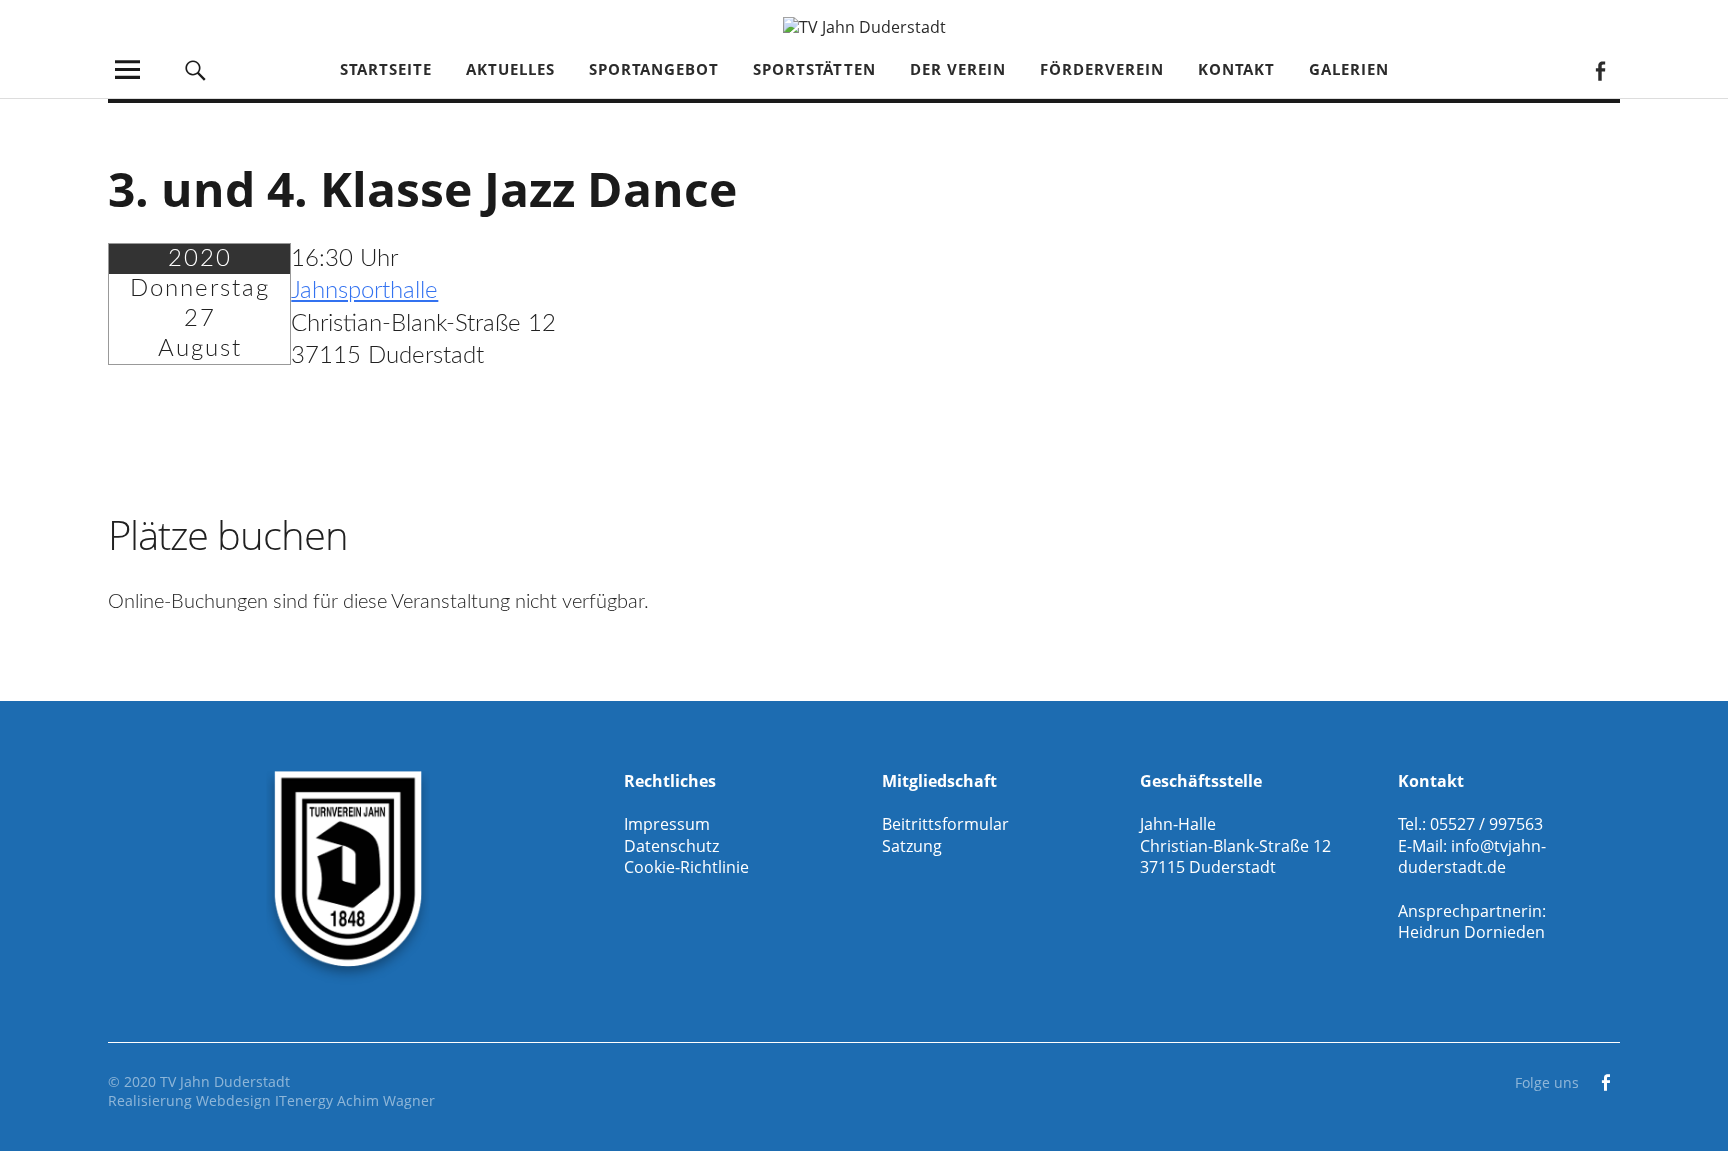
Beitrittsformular (945, 824)
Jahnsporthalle (364, 291)
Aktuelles (510, 69)
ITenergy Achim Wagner (355, 1100)
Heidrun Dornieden (1471, 932)
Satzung (912, 846)
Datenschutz (671, 846)
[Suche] (196, 69)
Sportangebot (654, 69)
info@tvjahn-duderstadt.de (1472, 857)
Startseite (386, 69)
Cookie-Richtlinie (686, 867)
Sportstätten (814, 69)
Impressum (667, 824)
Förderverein (1102, 69)
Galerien (1349, 69)
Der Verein (958, 69)
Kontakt (1236, 69)
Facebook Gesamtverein (1599, 69)
